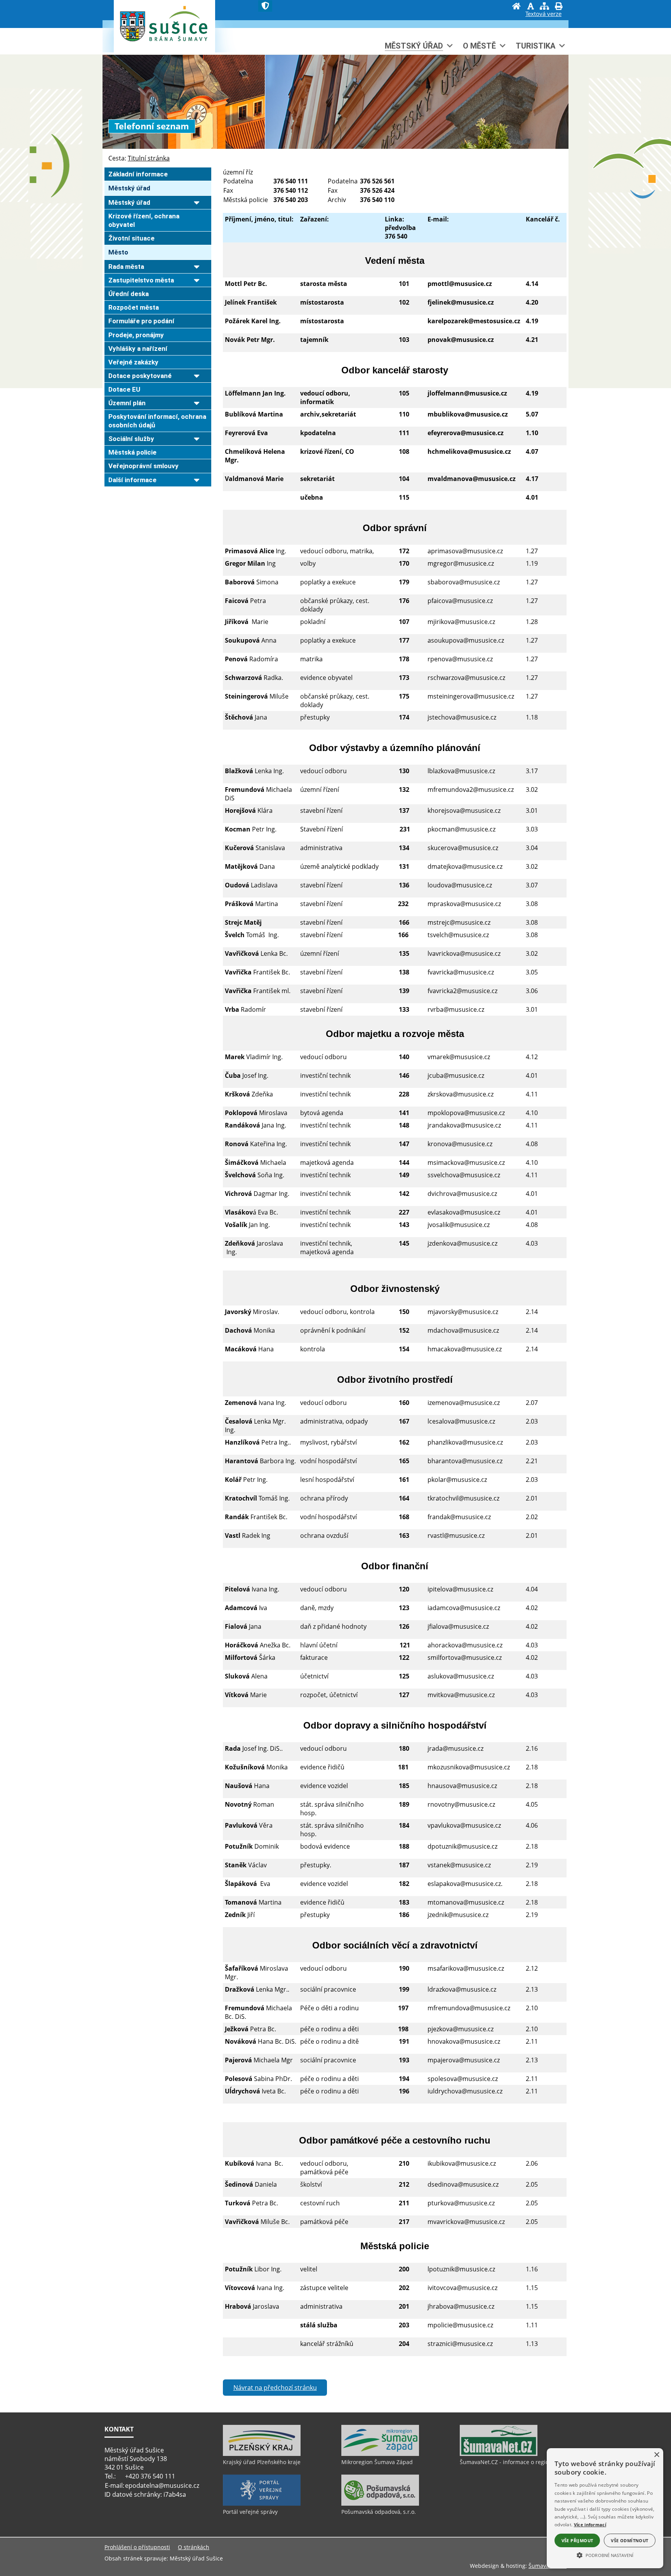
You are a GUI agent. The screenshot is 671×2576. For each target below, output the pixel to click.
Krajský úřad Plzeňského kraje (262, 2462)
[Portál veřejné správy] (262, 2504)
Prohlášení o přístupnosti (137, 2547)
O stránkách (194, 2547)
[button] (605, 2555)
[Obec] (179, 32)
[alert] (605, 2508)
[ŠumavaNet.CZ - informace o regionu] (499, 2454)
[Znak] (265, 6)
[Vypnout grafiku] (530, 7)
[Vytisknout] (558, 7)
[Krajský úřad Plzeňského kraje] (262, 2454)
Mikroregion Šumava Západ (377, 2462)
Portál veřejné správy (250, 2512)
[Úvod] (516, 7)
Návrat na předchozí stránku (275, 2388)
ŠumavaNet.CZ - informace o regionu (508, 2462)
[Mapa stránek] (544, 7)
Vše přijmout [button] (577, 2540)
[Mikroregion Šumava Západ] (380, 2454)
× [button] (656, 2455)
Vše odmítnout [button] (629, 2540)
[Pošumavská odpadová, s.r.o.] (380, 2504)
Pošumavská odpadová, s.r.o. (379, 2512)
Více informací (590, 2525)
